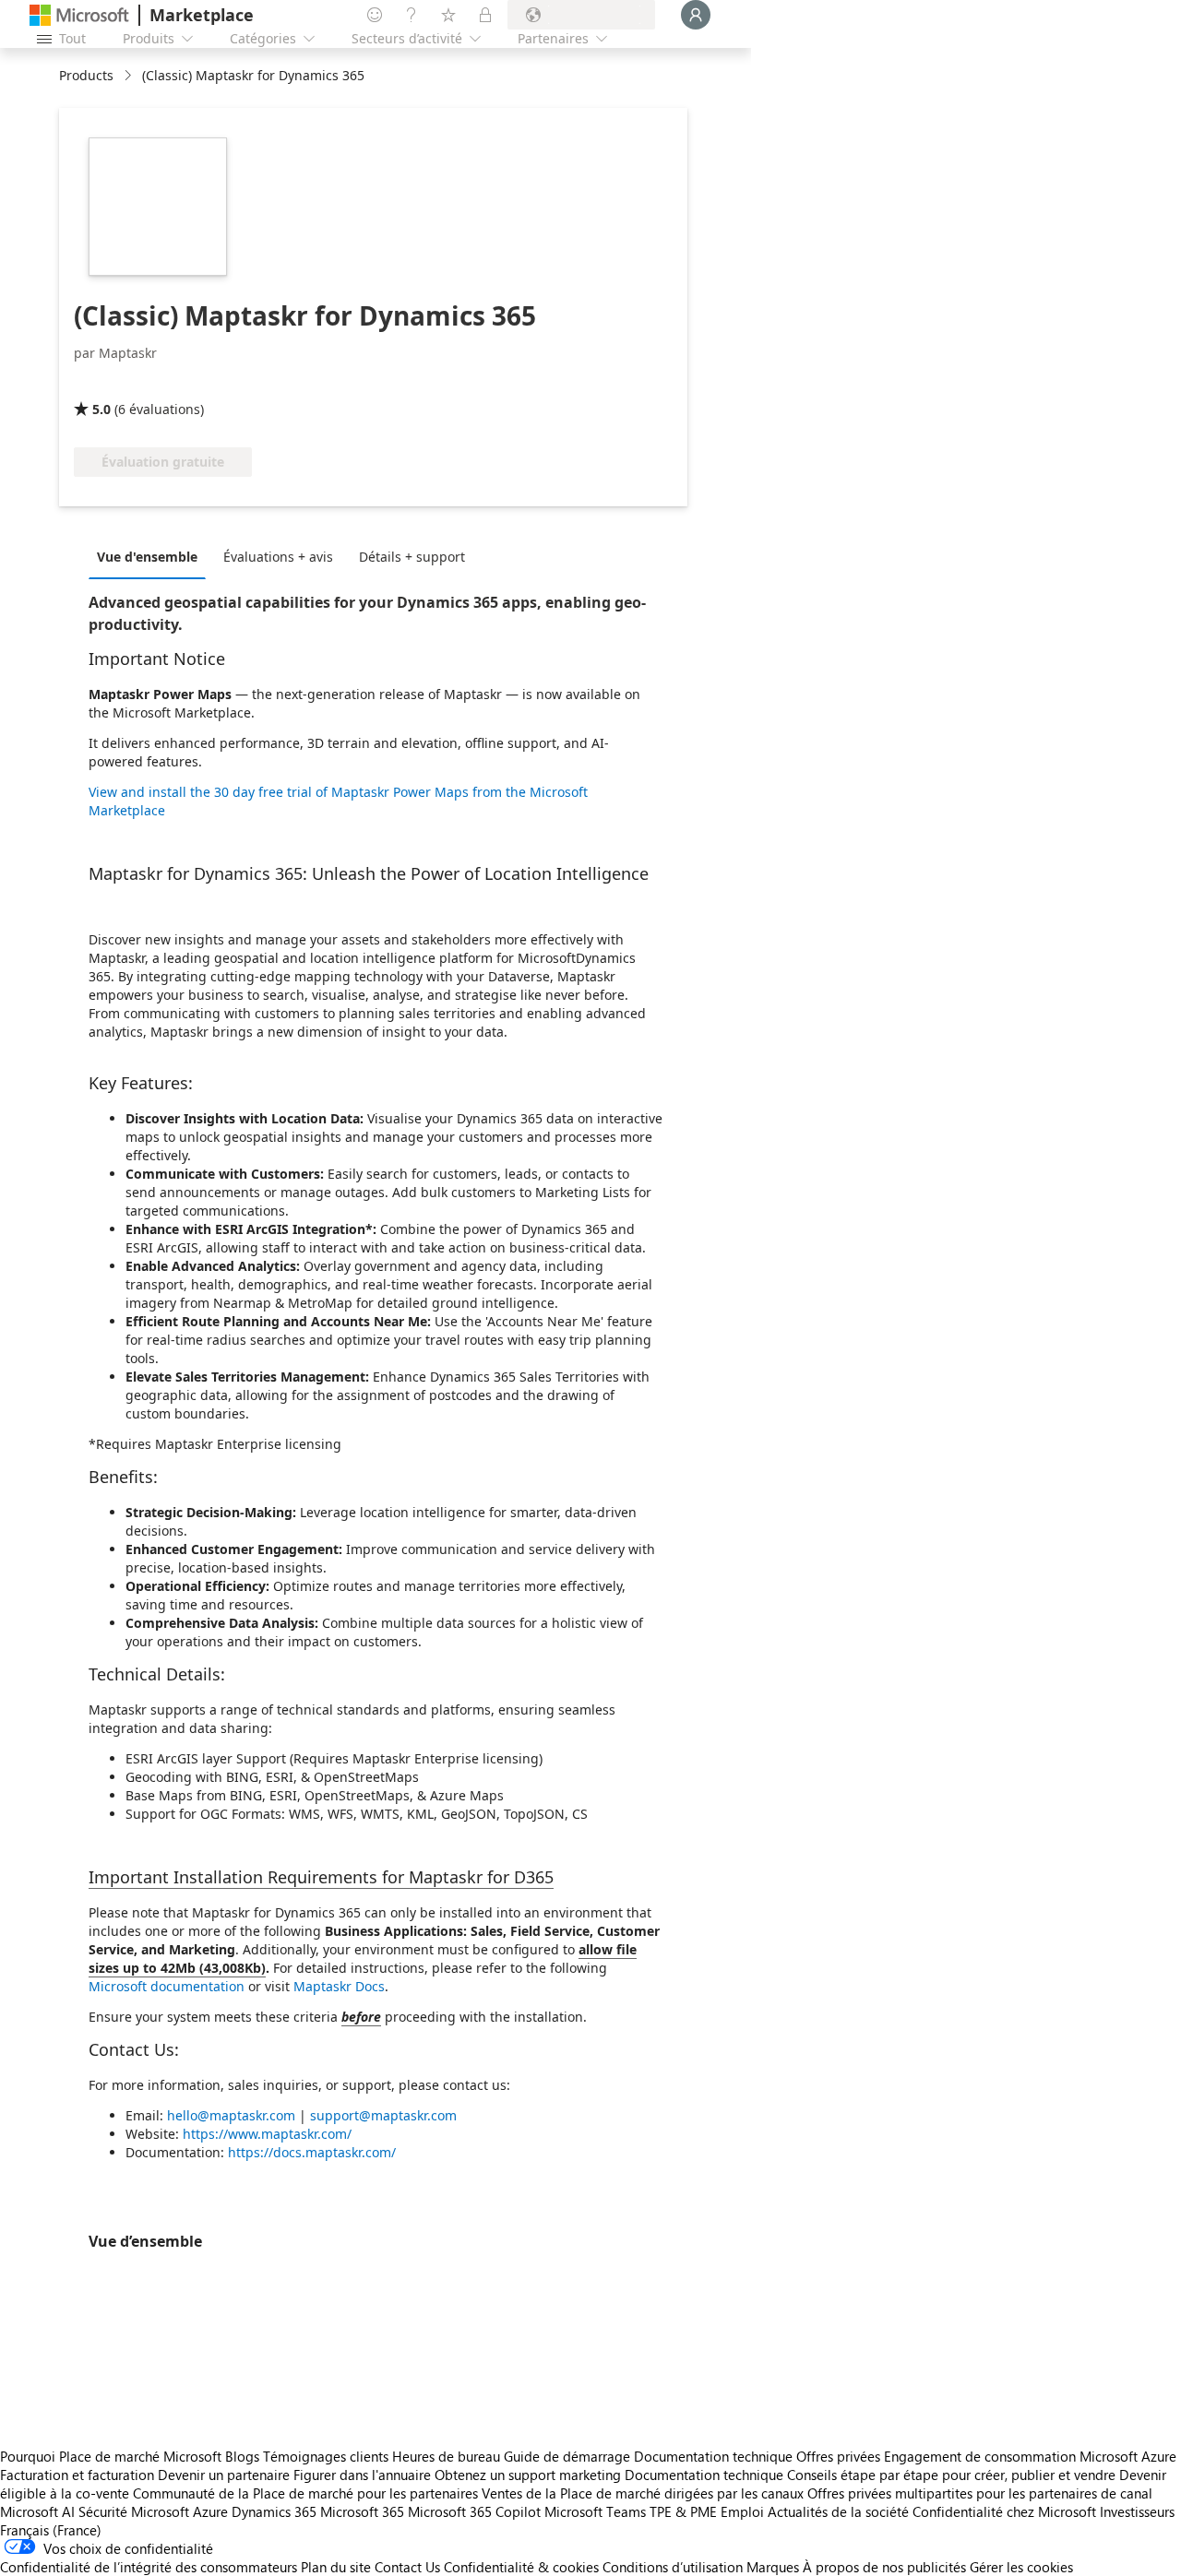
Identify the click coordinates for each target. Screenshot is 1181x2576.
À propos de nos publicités (884, 2567)
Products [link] (86, 75)
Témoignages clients (326, 2456)
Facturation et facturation (77, 2475)
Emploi (742, 2511)
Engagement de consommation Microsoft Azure (1030, 2456)
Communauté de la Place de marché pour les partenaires (305, 2493)
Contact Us (407, 2567)
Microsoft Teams (595, 2511)
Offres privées (838, 2456)
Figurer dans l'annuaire (362, 2475)
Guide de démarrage (567, 2456)
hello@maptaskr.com (231, 2115)
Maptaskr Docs (339, 1986)
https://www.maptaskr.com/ (267, 2134)
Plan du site (336, 2567)
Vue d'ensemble (147, 557)
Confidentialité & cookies (521, 2567)
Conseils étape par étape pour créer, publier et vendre (951, 2475)
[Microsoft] (79, 15)
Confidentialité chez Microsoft (1004, 2511)
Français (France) (51, 2530)
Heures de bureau (446, 2456)
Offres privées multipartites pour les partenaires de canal (980, 2493)
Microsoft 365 (362, 2511)
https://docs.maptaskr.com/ (312, 2152)
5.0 (101, 409)
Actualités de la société (838, 2511)
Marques (773, 2567)
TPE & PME (683, 2511)
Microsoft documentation (167, 1986)
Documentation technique (713, 2456)
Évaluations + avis (278, 557)
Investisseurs (1137, 2511)
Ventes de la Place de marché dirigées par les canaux (643, 2493)
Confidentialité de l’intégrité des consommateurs (149, 2567)
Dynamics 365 (274, 2511)
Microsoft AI (37, 2511)
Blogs (242, 2456)
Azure (210, 2511)
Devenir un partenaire (224, 2475)
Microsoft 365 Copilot (474, 2511)
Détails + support (412, 557)
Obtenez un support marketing (528, 2475)
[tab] (152, 556)
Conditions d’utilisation (673, 2567)
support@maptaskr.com (383, 2115)
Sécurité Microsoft (134, 2511)
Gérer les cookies (1021, 2567)
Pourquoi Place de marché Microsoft (111, 2456)
